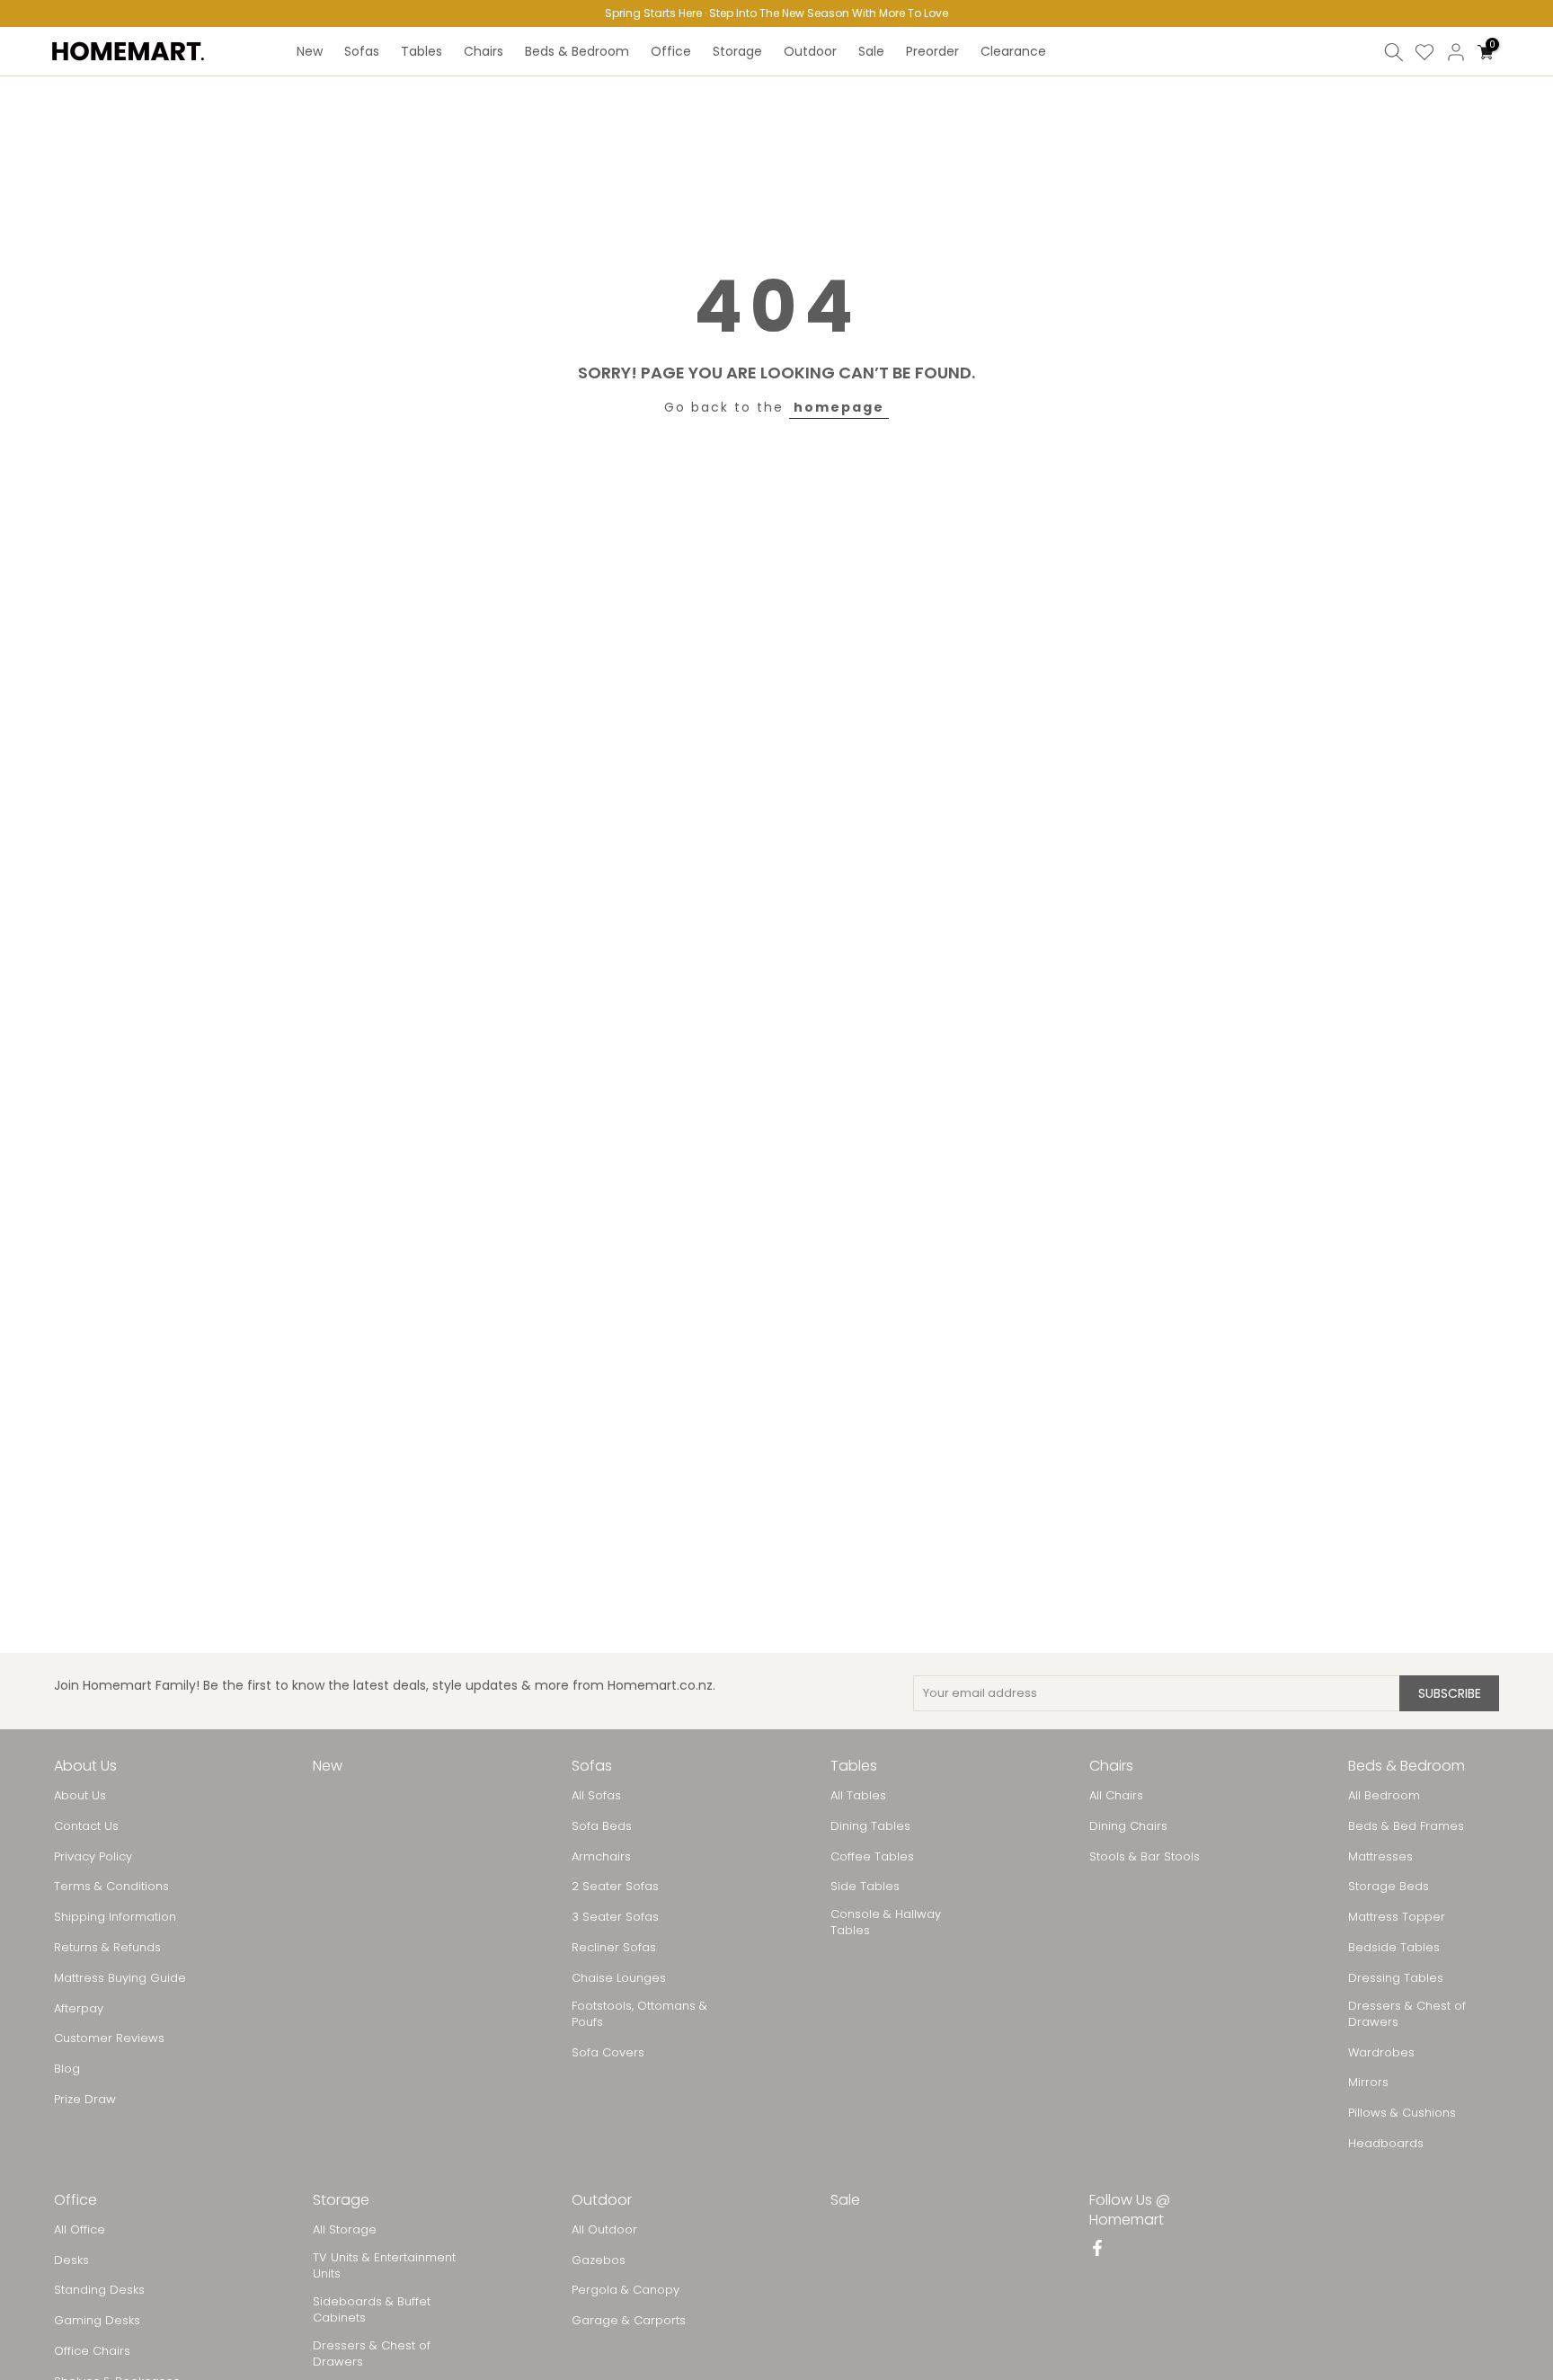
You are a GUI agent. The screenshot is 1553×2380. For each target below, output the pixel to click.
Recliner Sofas (614, 1948)
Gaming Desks (97, 2321)
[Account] (1456, 52)
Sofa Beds (602, 1826)
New (310, 51)
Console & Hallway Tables (886, 1923)
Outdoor (810, 51)
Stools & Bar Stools (1145, 1857)
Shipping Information (115, 1917)
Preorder (932, 51)
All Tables (858, 1796)
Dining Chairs (1128, 1826)
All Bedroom (1384, 1796)
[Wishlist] (1424, 52)
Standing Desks (99, 2290)
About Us (80, 1796)
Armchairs (601, 1857)
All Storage (345, 2230)
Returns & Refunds (107, 1948)
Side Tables (865, 1887)
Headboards (1386, 2144)
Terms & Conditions (111, 1887)
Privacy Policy (93, 1857)
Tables (422, 51)
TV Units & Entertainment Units (384, 2266)
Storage (737, 51)
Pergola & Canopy (626, 2290)
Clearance (1013, 51)
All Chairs (1116, 1796)
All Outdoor (604, 2230)
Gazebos (599, 2260)
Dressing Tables (1396, 1978)
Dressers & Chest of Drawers (1407, 2014)
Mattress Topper (1397, 1917)
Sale (871, 51)
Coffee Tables (872, 1857)
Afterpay (79, 2009)
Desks (71, 2260)
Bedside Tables (1394, 1948)
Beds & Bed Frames (1406, 1826)
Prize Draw (85, 2100)
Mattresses (1380, 1857)
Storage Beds (1389, 1887)
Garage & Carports (629, 2321)
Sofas (362, 51)
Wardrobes (1381, 2053)
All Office (80, 2230)
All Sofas (596, 1796)
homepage (839, 407)
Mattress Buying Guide (120, 1978)
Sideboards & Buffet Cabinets (372, 2310)
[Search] (1394, 52)
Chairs (484, 51)
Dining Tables (870, 1826)
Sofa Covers (608, 2053)
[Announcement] (776, 13)
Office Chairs (92, 2351)
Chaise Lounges (619, 1978)
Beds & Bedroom (577, 51)
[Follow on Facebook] (1097, 2250)
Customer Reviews (109, 2038)
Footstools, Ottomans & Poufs (639, 2014)
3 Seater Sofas (615, 1917)
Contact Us (86, 1826)
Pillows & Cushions (1402, 2113)
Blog (67, 2069)
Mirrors (1368, 2082)
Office (671, 51)
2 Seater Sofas (615, 1887)
